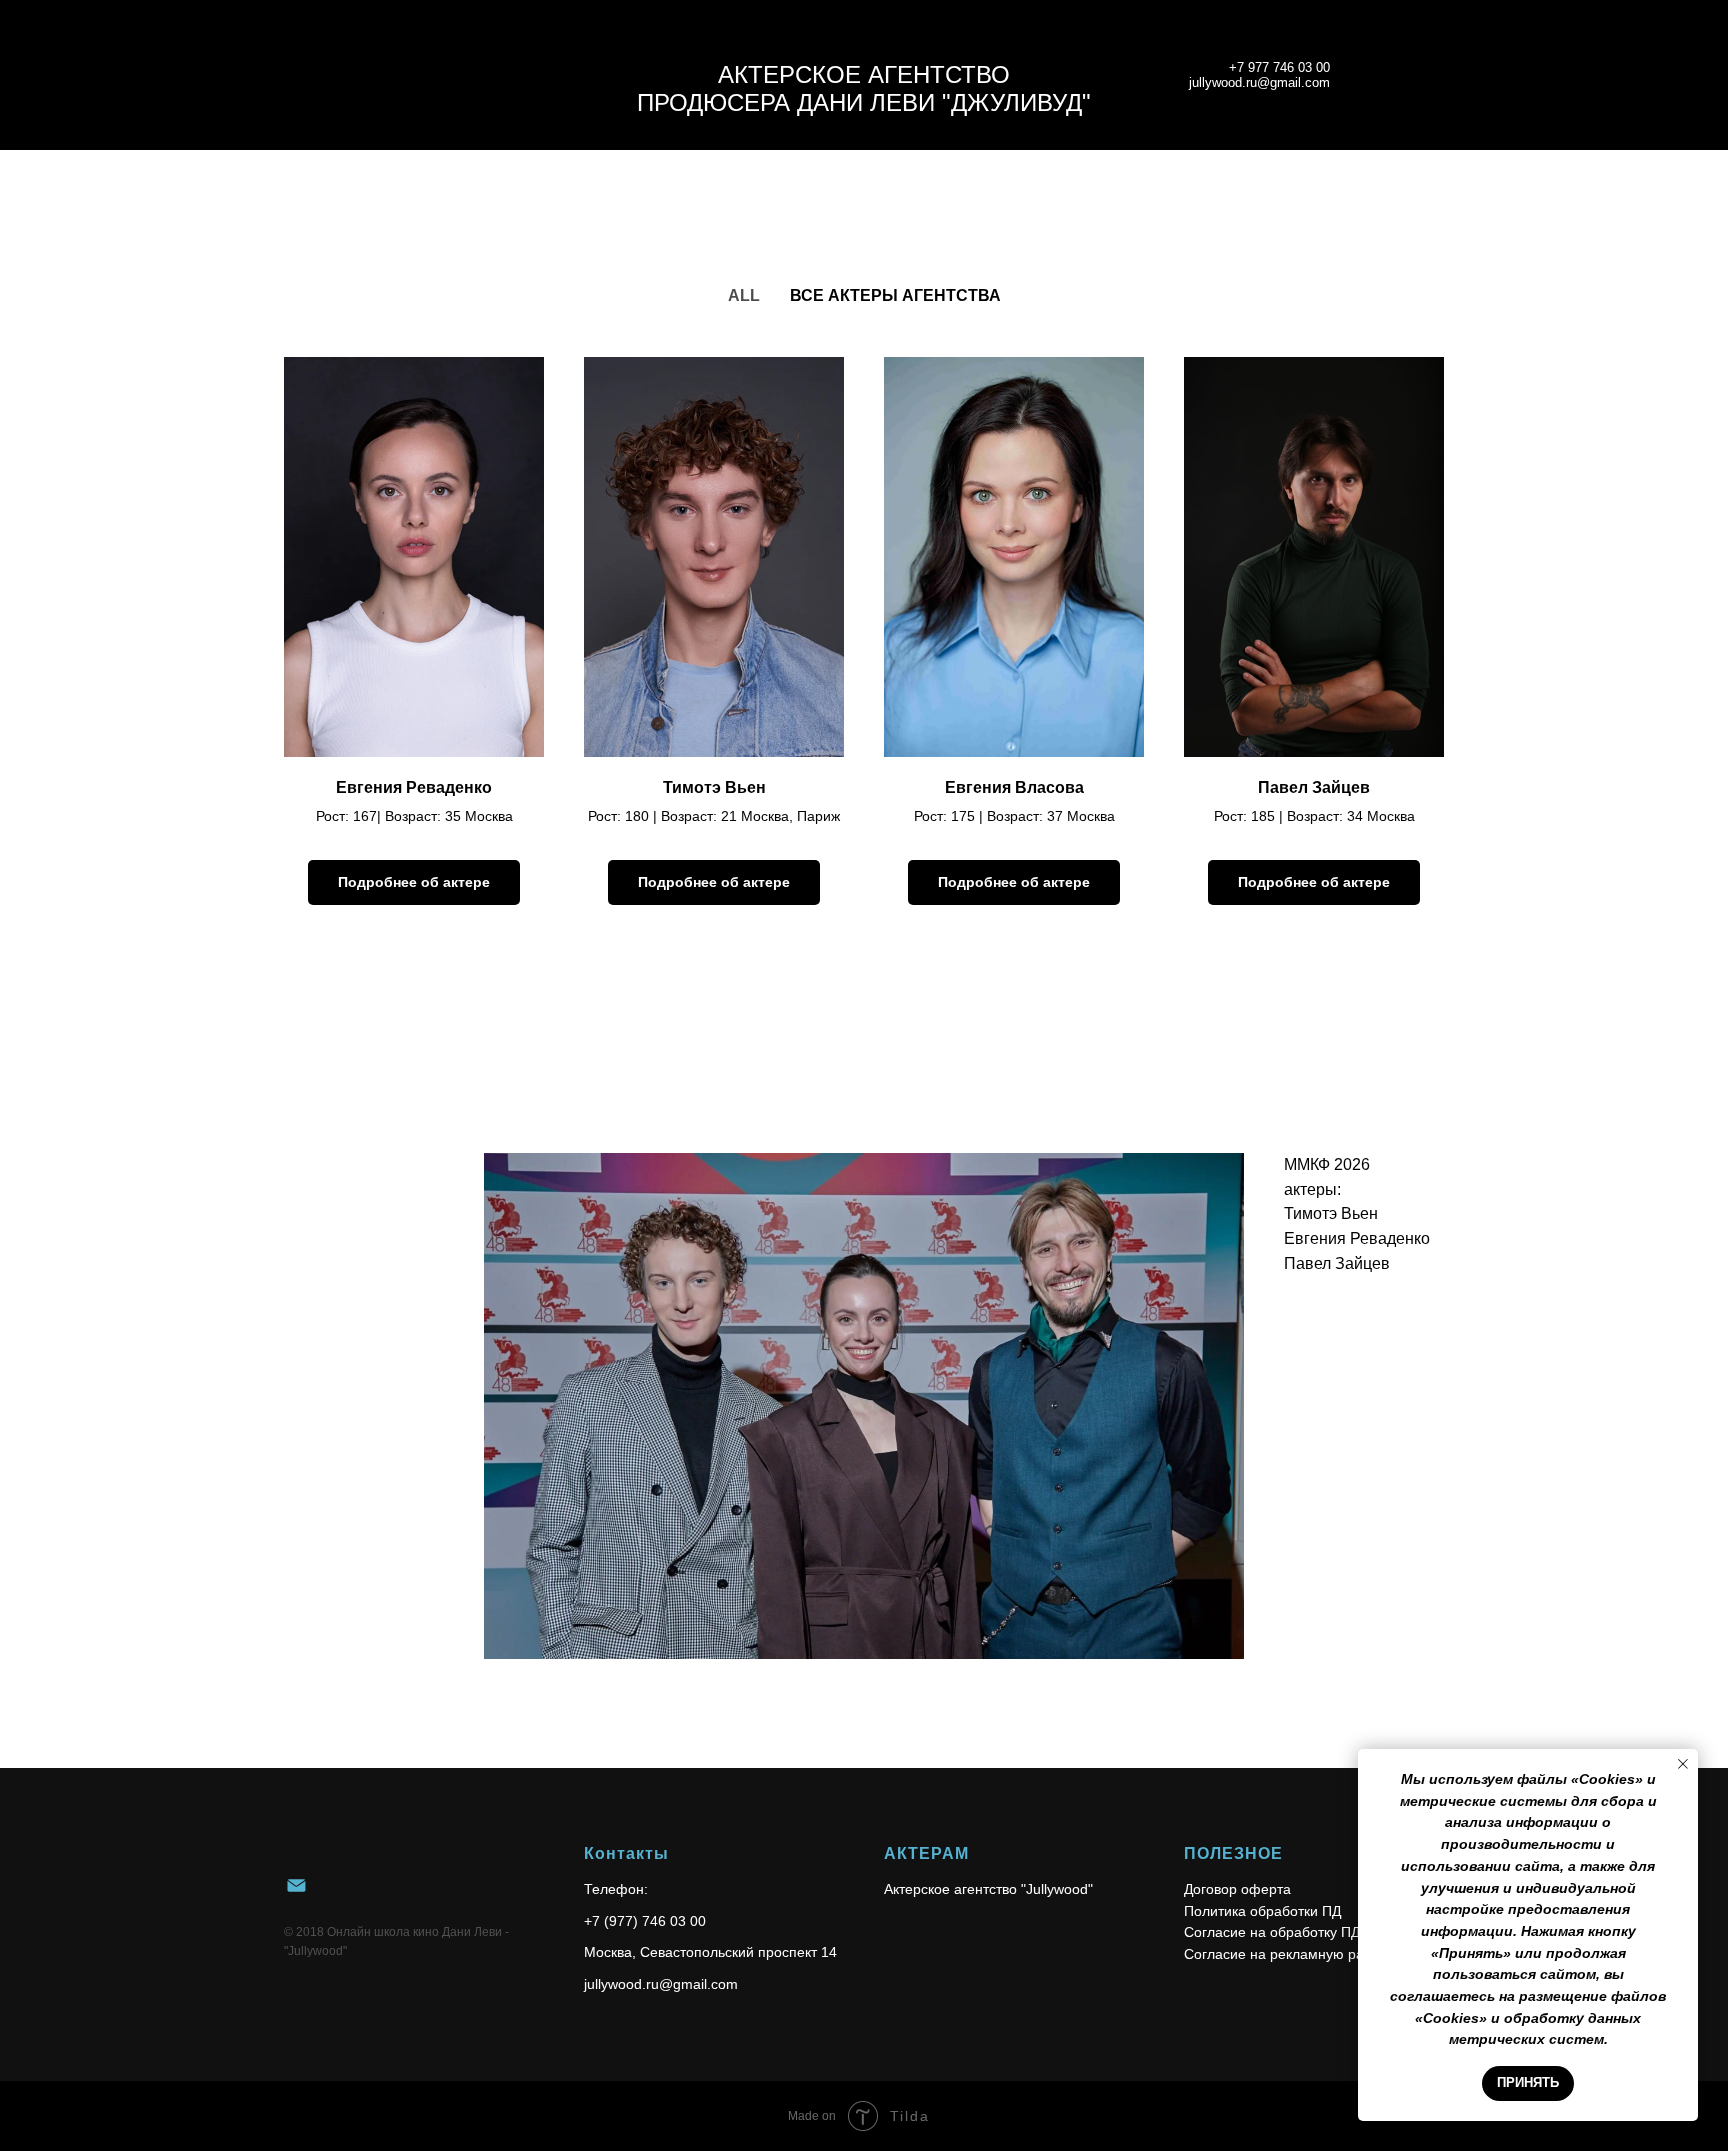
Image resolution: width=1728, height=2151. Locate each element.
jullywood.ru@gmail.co (655, 1984)
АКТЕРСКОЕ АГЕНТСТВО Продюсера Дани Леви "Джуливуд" (864, 88)
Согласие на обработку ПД (1272, 1932)
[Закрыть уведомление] (1683, 1764)
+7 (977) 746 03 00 (645, 1921)
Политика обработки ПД (1262, 1911)
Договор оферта (1237, 1889)
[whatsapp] (1380, 75)
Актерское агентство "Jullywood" (988, 1889)
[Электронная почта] (296, 1885)
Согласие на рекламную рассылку (1296, 1954)
